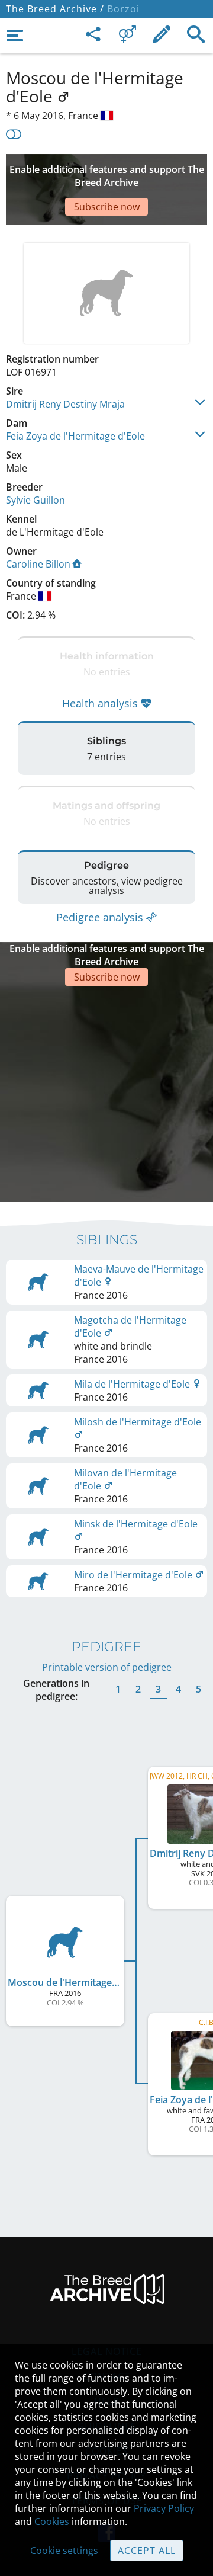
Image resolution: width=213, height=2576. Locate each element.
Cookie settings (64, 2551)
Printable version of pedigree (107, 1667)
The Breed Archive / (55, 9)
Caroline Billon (38, 564)
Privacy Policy (164, 2508)
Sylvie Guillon (35, 500)
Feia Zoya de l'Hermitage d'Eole (75, 436)
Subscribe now (107, 207)
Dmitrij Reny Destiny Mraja (65, 404)
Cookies (52, 2521)
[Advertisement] (106, 1092)
